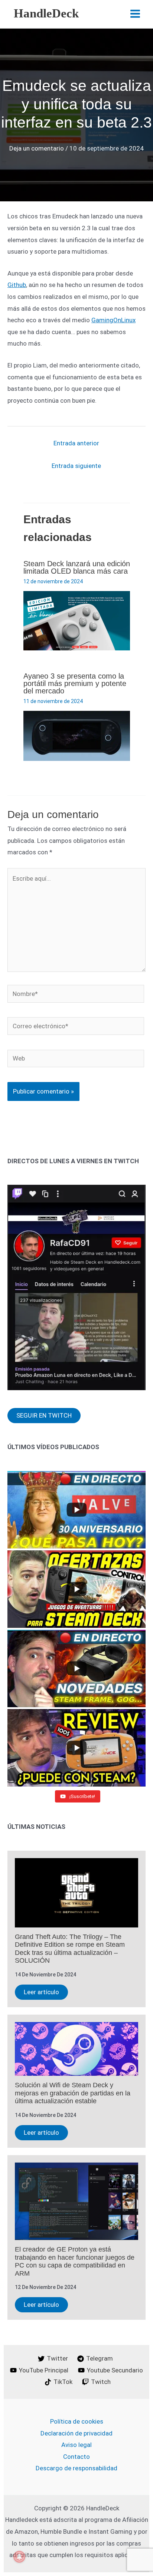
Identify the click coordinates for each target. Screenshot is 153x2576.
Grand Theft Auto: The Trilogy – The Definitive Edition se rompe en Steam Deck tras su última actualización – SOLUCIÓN (70, 1949)
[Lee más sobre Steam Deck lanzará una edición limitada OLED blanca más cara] (77, 620)
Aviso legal (76, 2445)
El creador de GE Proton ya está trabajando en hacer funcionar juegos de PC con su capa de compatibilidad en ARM (75, 2261)
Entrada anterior (76, 443)
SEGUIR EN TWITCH (44, 1415)
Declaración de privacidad (76, 2433)
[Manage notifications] (19, 2557)
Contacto (76, 2457)
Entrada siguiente (76, 466)
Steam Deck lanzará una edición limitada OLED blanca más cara (77, 567)
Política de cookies (77, 2421)
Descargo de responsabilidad (76, 2468)
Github (17, 285)
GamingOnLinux (113, 320)
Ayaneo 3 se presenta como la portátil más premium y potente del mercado (75, 683)
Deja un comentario (37, 148)
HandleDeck (46, 13)
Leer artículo (41, 1992)
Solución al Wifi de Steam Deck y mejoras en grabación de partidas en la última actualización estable (73, 2093)
